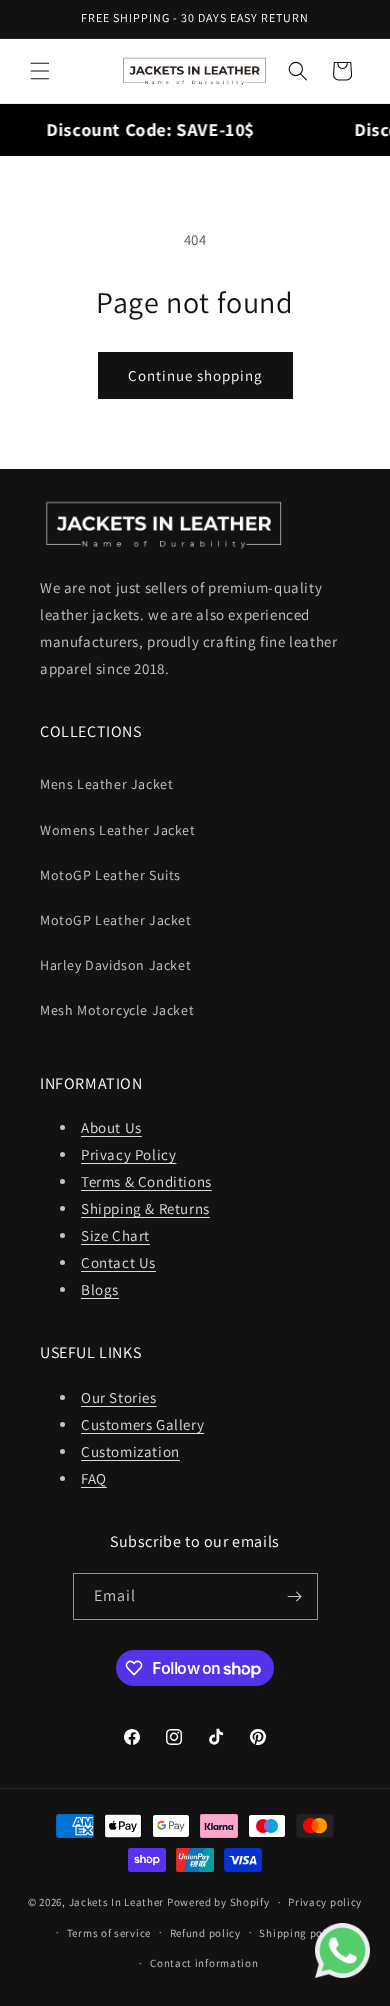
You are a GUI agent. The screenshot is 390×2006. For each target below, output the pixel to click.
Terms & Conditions (146, 1181)
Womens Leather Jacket (118, 830)
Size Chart (115, 1235)
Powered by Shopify (218, 1902)
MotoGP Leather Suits (110, 875)
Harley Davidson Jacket (115, 965)
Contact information (204, 1963)
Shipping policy (300, 1933)
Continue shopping (195, 375)
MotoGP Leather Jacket (116, 920)
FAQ (94, 1478)
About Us (111, 1127)
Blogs (100, 1289)
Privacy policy (325, 1902)
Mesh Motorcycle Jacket (117, 1010)
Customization (130, 1451)
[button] (40, 71)
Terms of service (109, 1933)
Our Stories (119, 1397)
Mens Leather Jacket (106, 784)
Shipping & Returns (145, 1208)
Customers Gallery (142, 1424)
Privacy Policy (128, 1154)
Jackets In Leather (117, 1902)
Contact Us (118, 1262)
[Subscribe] (295, 1596)
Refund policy (205, 1933)
